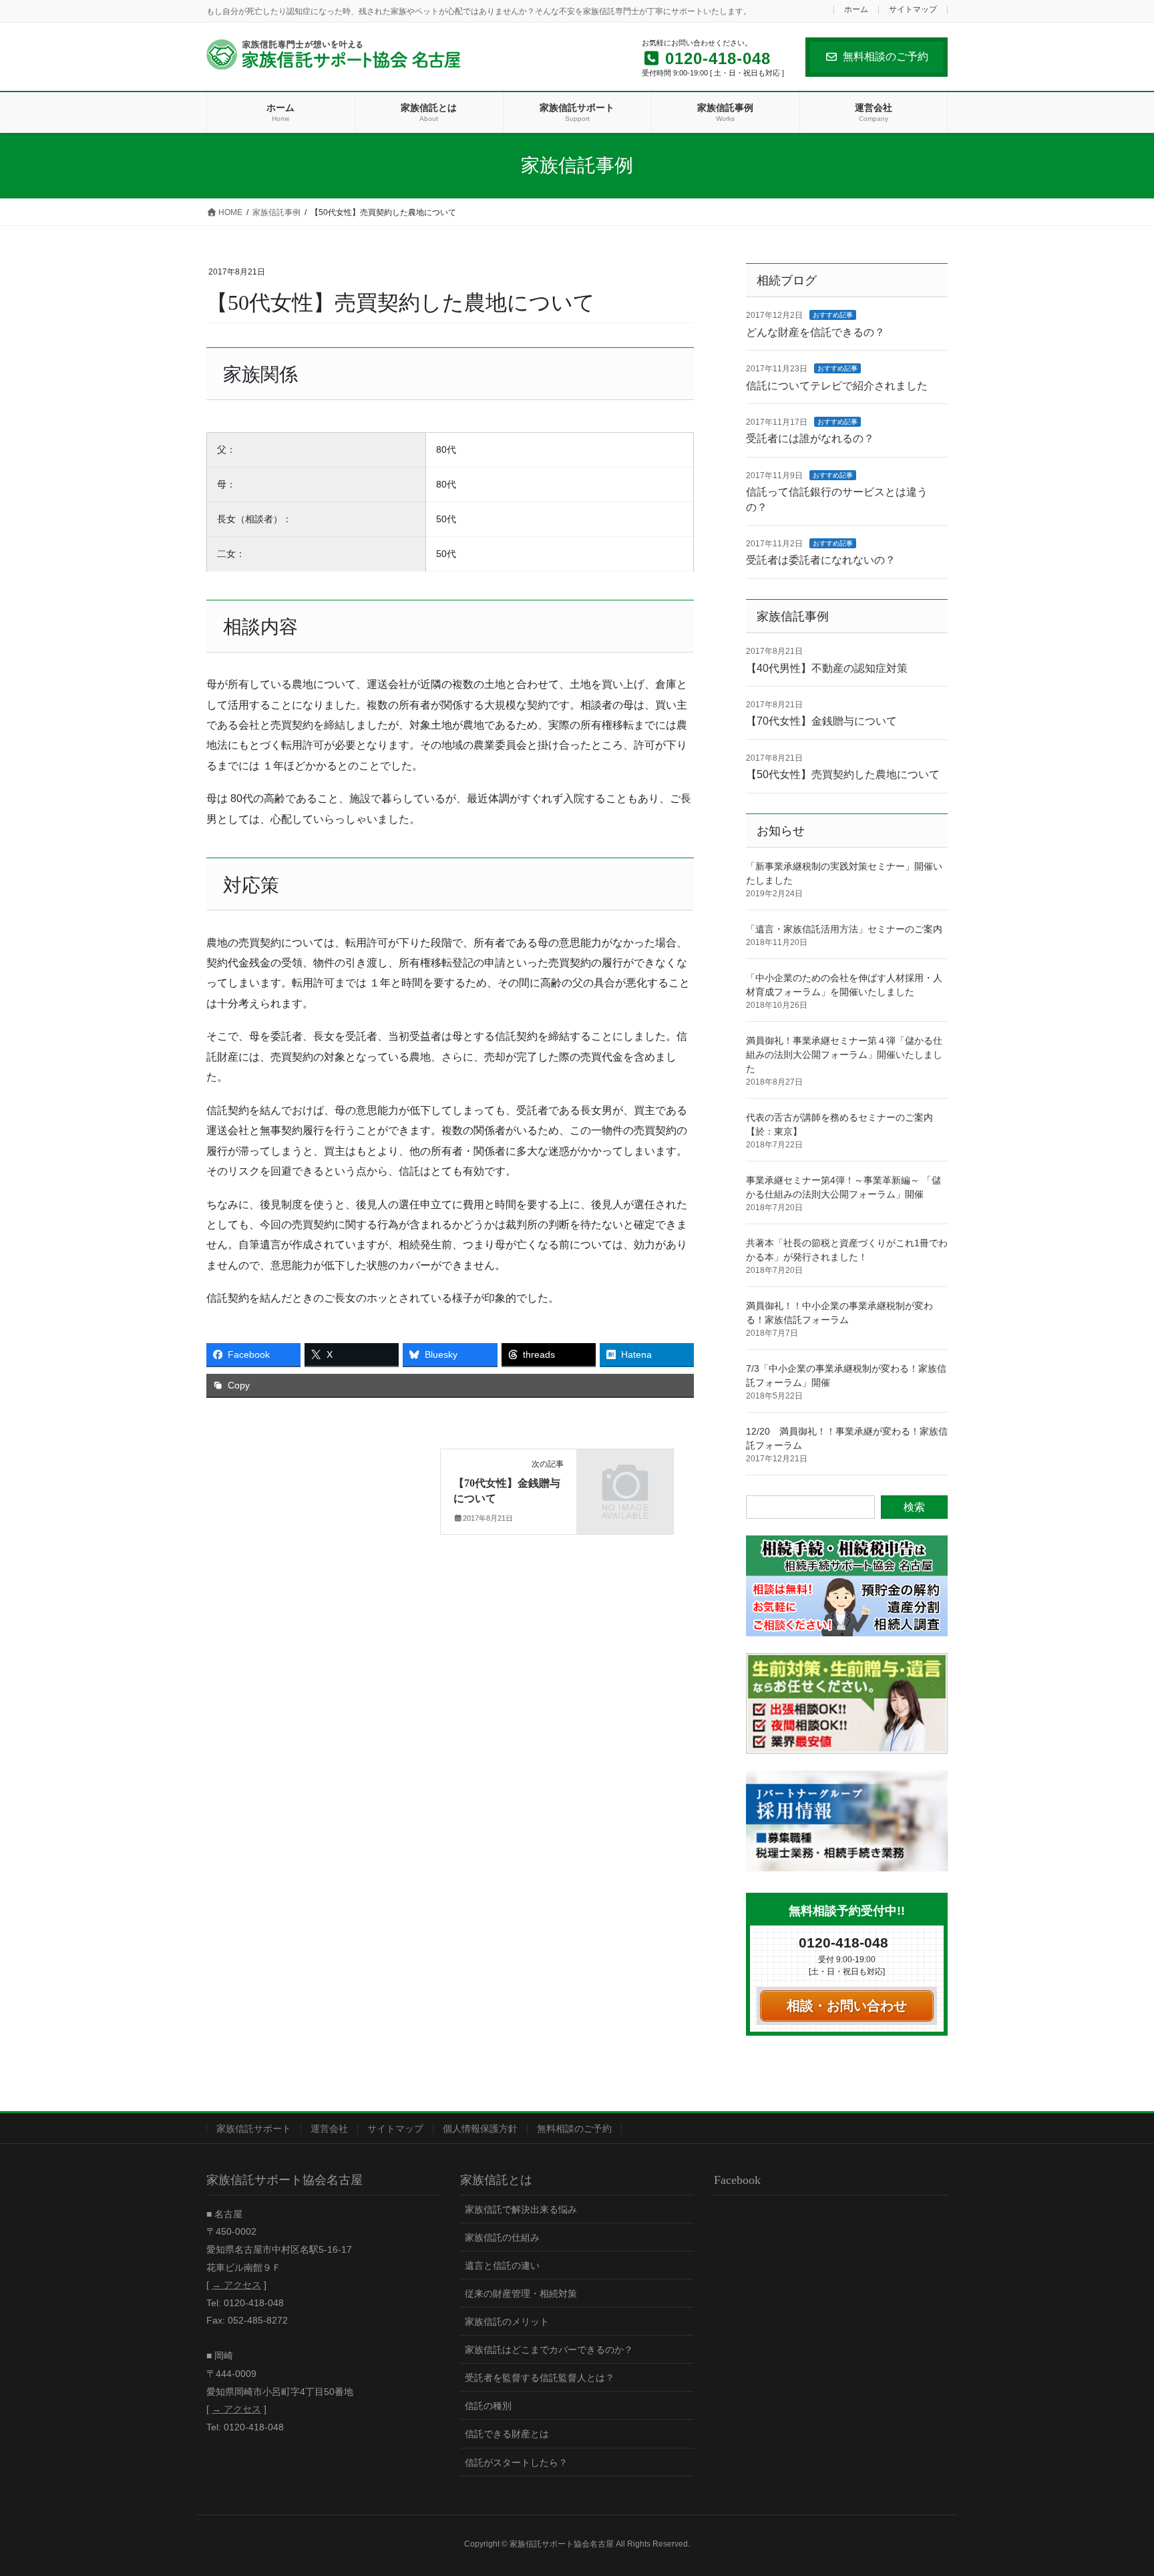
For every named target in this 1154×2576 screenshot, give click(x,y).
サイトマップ (913, 10)
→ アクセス (236, 2285)
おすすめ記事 (833, 315)
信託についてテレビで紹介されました (837, 386)
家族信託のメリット (507, 2322)
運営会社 (329, 2129)
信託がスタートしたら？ (516, 2462)
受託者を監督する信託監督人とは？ (540, 2378)
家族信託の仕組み (502, 2237)
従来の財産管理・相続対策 (521, 2293)
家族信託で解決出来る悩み (521, 2209)
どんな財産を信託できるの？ (815, 332)
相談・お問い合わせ (847, 2006)
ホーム (856, 10)
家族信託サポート (254, 2129)
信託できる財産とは (507, 2434)
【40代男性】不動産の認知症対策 (827, 668)
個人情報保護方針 (480, 2129)
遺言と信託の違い (502, 2265)
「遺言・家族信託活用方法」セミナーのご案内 (844, 929)
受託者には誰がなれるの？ (810, 438)
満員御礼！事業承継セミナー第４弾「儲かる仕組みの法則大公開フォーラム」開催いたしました (844, 1055)
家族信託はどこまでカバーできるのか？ (549, 2350)
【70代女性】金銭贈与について (821, 721)
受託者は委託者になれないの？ (821, 560)
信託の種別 (488, 2406)
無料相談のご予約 (886, 56)
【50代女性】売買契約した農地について (843, 774)
